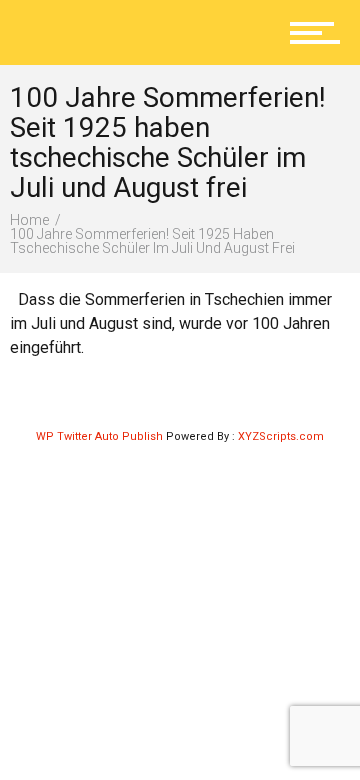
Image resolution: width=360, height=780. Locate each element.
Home (29, 220)
